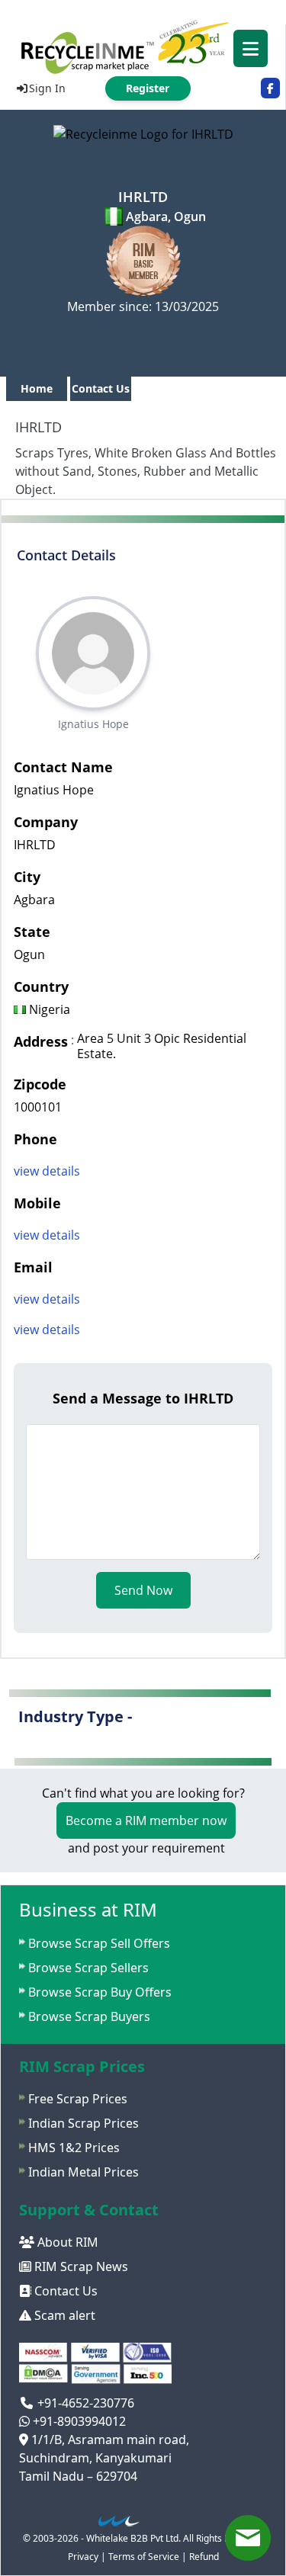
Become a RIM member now (146, 1821)
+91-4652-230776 (84, 2403)
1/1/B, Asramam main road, (109, 2440)
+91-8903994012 (78, 2421)
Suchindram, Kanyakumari (95, 2458)
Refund (204, 2557)
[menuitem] (143, 46)
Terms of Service (144, 2557)
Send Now (143, 1590)
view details (47, 1171)
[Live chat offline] (248, 2538)
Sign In (47, 88)
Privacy (83, 2557)
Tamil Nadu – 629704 (78, 2476)
